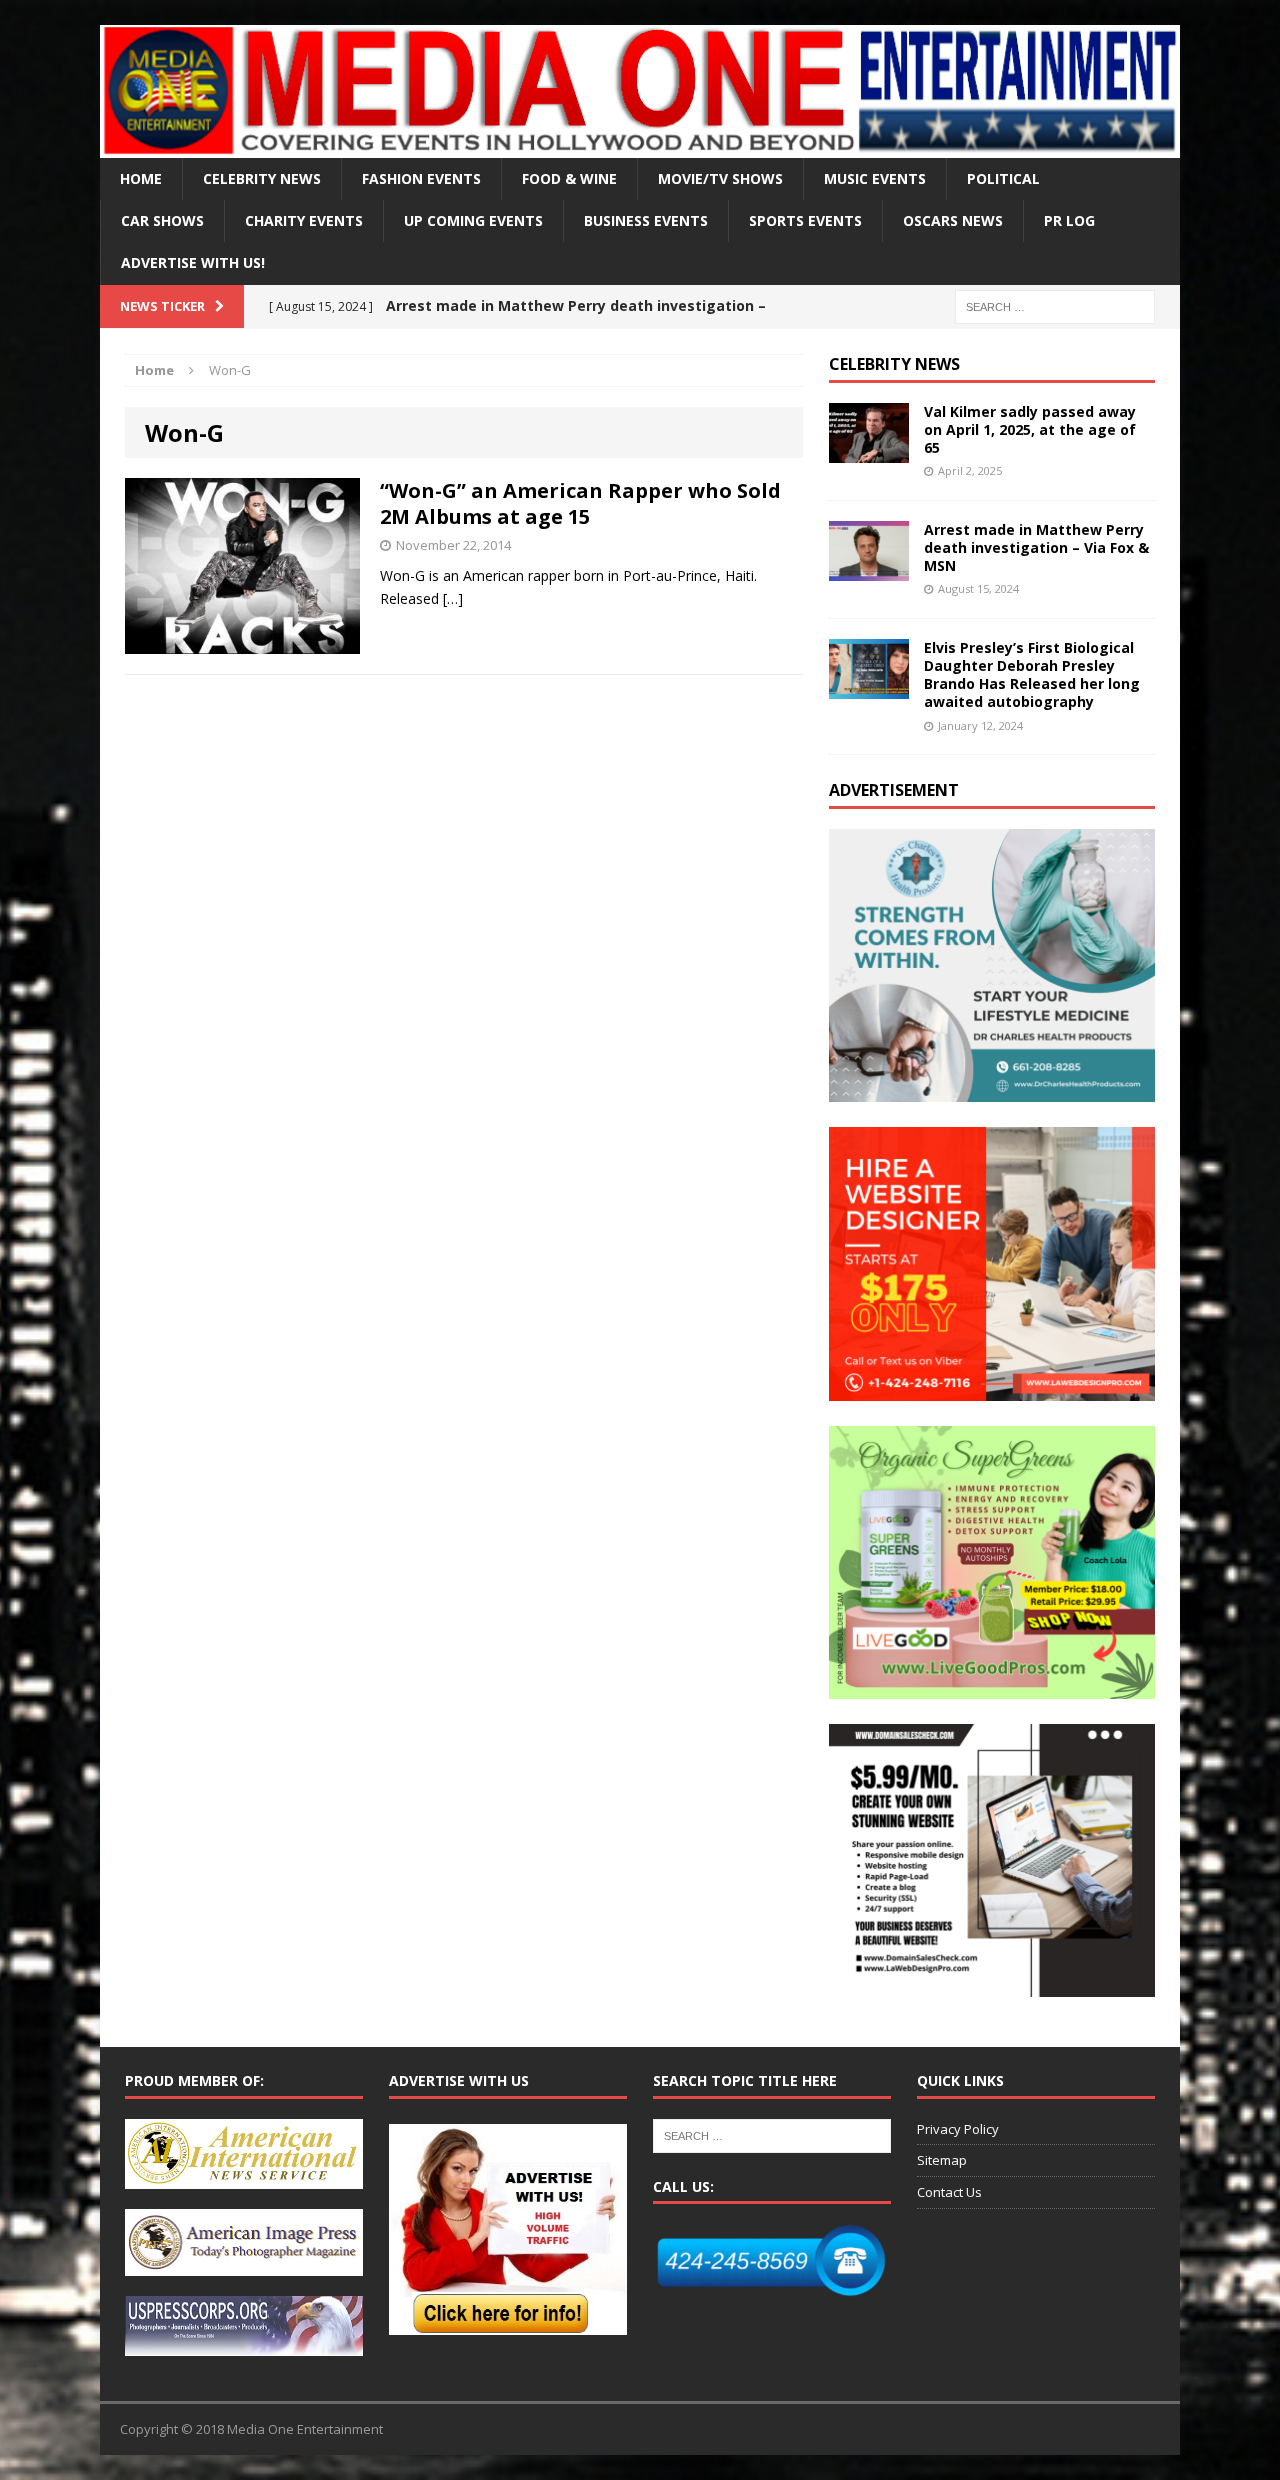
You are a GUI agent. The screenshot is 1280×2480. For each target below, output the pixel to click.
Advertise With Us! (193, 262)
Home (141, 178)
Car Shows (162, 220)
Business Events (646, 220)
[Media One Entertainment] (640, 91)
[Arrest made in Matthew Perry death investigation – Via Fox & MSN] (869, 568)
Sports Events (805, 220)
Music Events (875, 178)
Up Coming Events (473, 220)
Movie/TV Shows (720, 178)
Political (1003, 178)
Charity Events (304, 220)
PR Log (1069, 220)
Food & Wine (569, 178)
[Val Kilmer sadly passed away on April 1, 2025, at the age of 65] (869, 450)
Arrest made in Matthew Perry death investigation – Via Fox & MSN (1036, 547)
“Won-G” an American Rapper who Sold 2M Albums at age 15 (580, 503)
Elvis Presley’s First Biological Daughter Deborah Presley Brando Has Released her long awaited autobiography (1032, 675)
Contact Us (949, 2192)
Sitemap (942, 2160)
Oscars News (953, 220)
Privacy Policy (958, 2129)
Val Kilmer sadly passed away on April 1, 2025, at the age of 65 (1030, 429)
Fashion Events (421, 178)
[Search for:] (1055, 305)
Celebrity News (262, 178)
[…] (453, 598)
